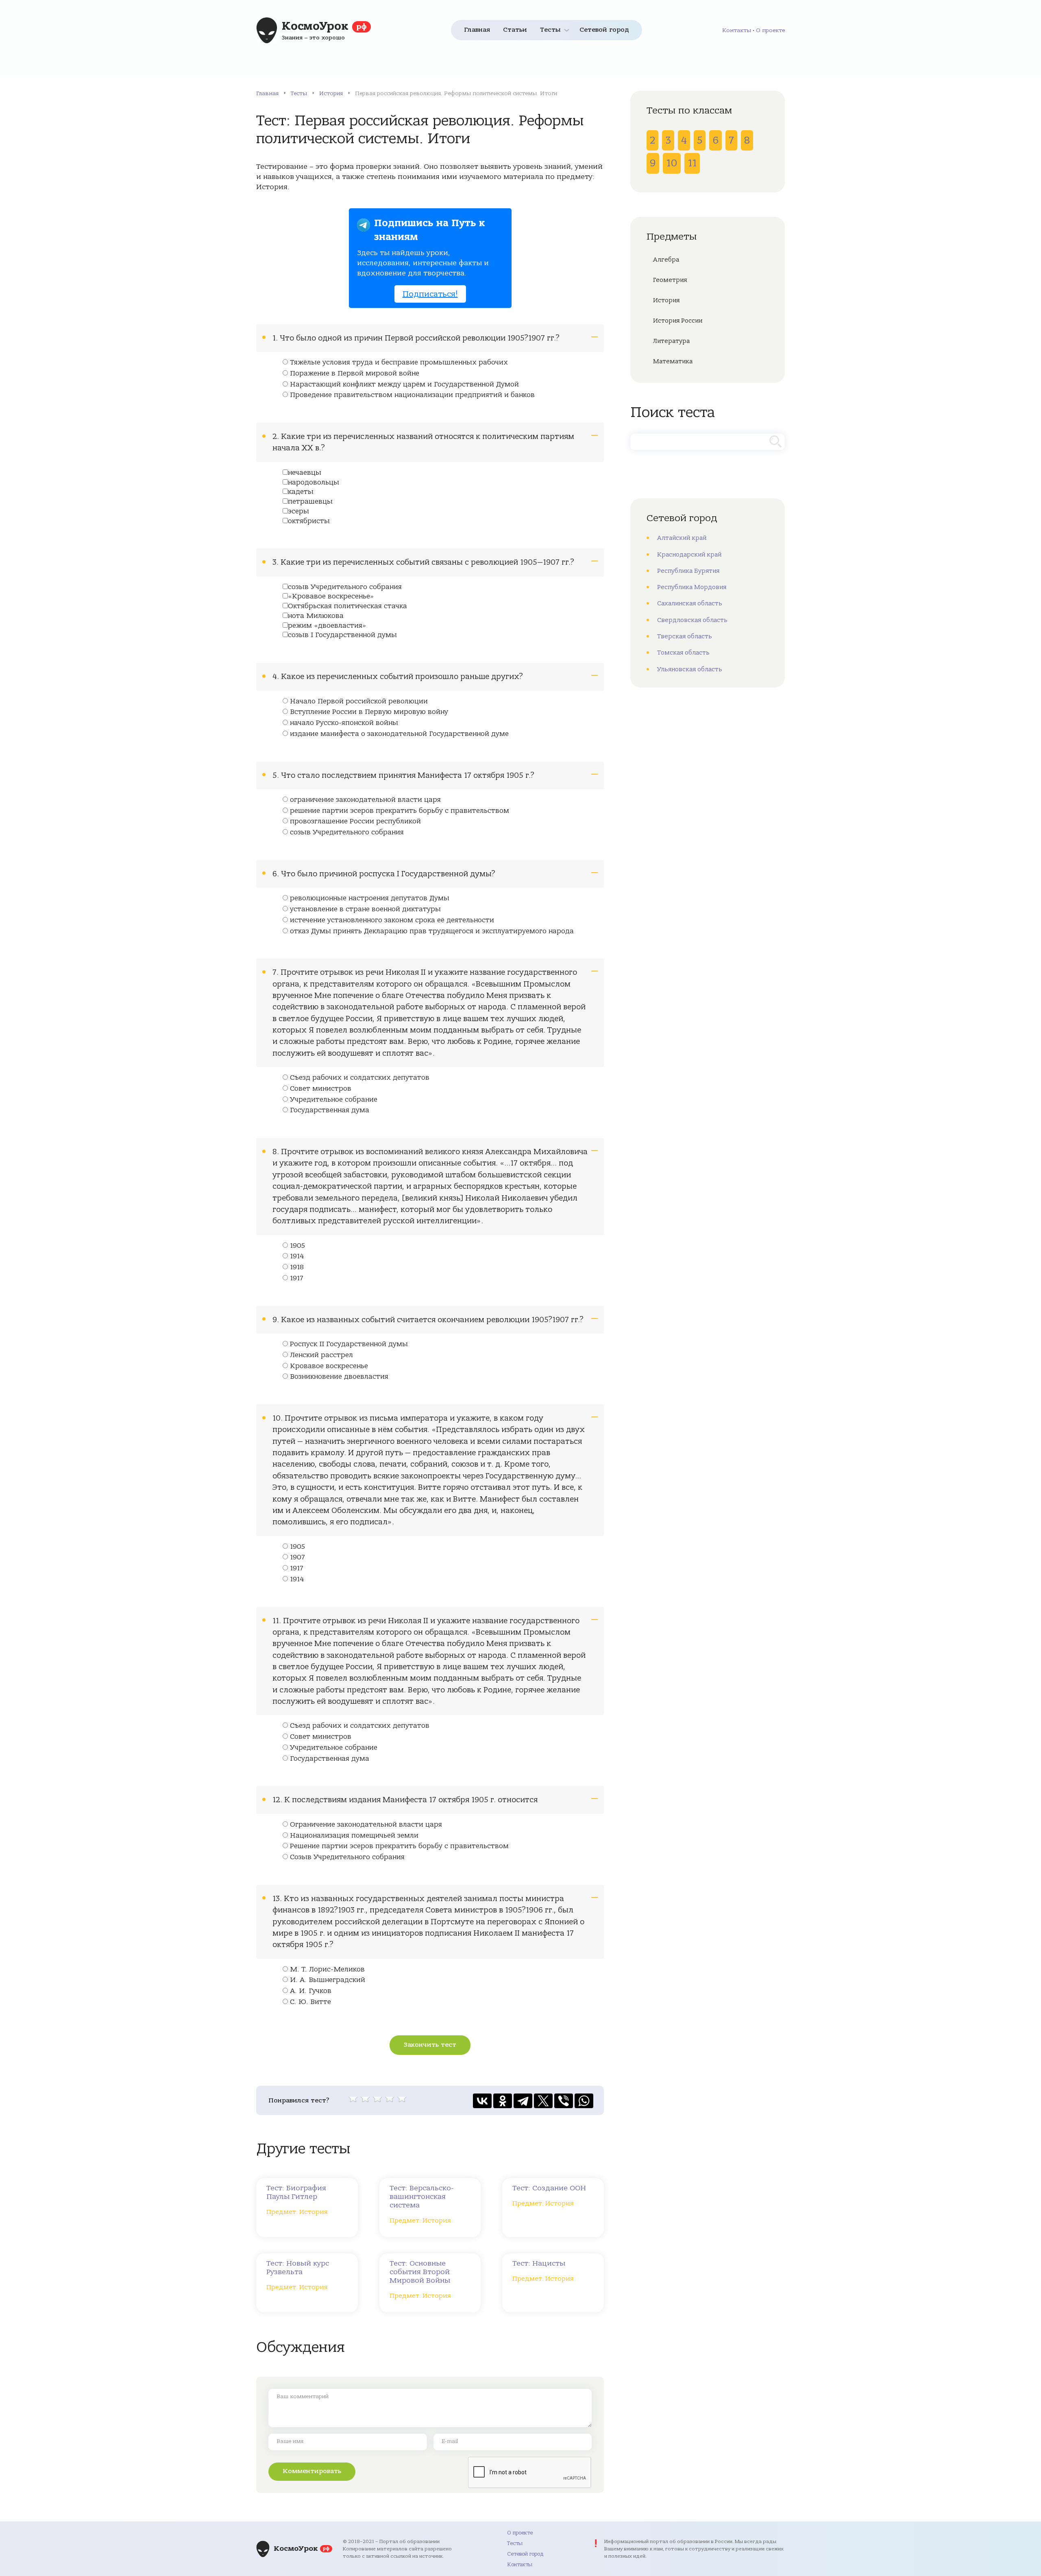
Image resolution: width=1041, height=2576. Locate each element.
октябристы (309, 521)
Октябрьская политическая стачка (347, 606)
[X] (543, 2101)
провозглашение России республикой (355, 821)
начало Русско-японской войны (344, 723)
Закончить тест (430, 2045)
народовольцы (314, 482)
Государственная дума (330, 1110)
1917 (297, 1278)
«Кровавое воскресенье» (331, 596)
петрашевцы (310, 502)
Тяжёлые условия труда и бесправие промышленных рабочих (399, 362)
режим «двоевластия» (327, 626)
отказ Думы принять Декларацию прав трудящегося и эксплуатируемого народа (432, 931)
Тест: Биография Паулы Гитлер (296, 2192)
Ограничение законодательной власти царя (366, 1825)
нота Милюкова (316, 616)
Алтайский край (682, 538)
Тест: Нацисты (539, 2263)
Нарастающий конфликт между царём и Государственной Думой (404, 384)
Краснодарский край (689, 554)
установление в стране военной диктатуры (365, 909)
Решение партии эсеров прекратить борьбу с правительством (399, 1846)
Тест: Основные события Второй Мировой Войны (420, 2272)
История (331, 93)
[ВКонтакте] (482, 2101)
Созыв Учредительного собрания (347, 1857)
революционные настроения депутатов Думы (370, 898)
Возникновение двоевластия (339, 1377)
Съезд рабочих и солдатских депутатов (360, 1078)
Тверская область (685, 636)
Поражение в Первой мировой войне (355, 373)
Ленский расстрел (321, 1355)
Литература (671, 341)
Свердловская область (692, 620)
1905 (297, 1246)
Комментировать (312, 2471)
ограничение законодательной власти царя (365, 800)
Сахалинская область (690, 603)
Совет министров (321, 1089)
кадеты (301, 492)
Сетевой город (604, 30)
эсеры (298, 511)
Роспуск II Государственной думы (349, 1344)
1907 (297, 1557)
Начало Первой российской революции (359, 701)
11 (692, 163)
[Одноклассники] (503, 2101)
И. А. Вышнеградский (328, 1980)
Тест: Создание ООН (549, 2188)
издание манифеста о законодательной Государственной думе (399, 734)
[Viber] (564, 2101)
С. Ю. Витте (310, 2002)
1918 (297, 1267)
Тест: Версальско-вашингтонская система (422, 2197)
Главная (477, 30)
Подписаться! (430, 294)
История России (678, 321)
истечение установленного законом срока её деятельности (392, 920)
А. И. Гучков (311, 1991)
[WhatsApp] (584, 2101)
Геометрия (670, 280)
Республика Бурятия (688, 571)
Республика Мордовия (692, 587)
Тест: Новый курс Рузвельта (298, 2268)
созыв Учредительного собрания (345, 587)
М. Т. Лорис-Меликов (327, 1969)
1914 (297, 1256)
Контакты (737, 30)
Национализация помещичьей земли (354, 1836)
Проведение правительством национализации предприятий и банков (412, 395)
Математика (673, 361)
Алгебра (666, 260)
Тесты (550, 30)
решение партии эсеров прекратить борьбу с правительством (400, 811)
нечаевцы (305, 473)
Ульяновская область (690, 669)
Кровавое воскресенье (329, 1366)
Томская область (683, 653)
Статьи (515, 30)
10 (672, 163)
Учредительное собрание (334, 1100)
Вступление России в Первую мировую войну (369, 712)
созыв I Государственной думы (342, 635)
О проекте (770, 30)
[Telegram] (523, 2101)
